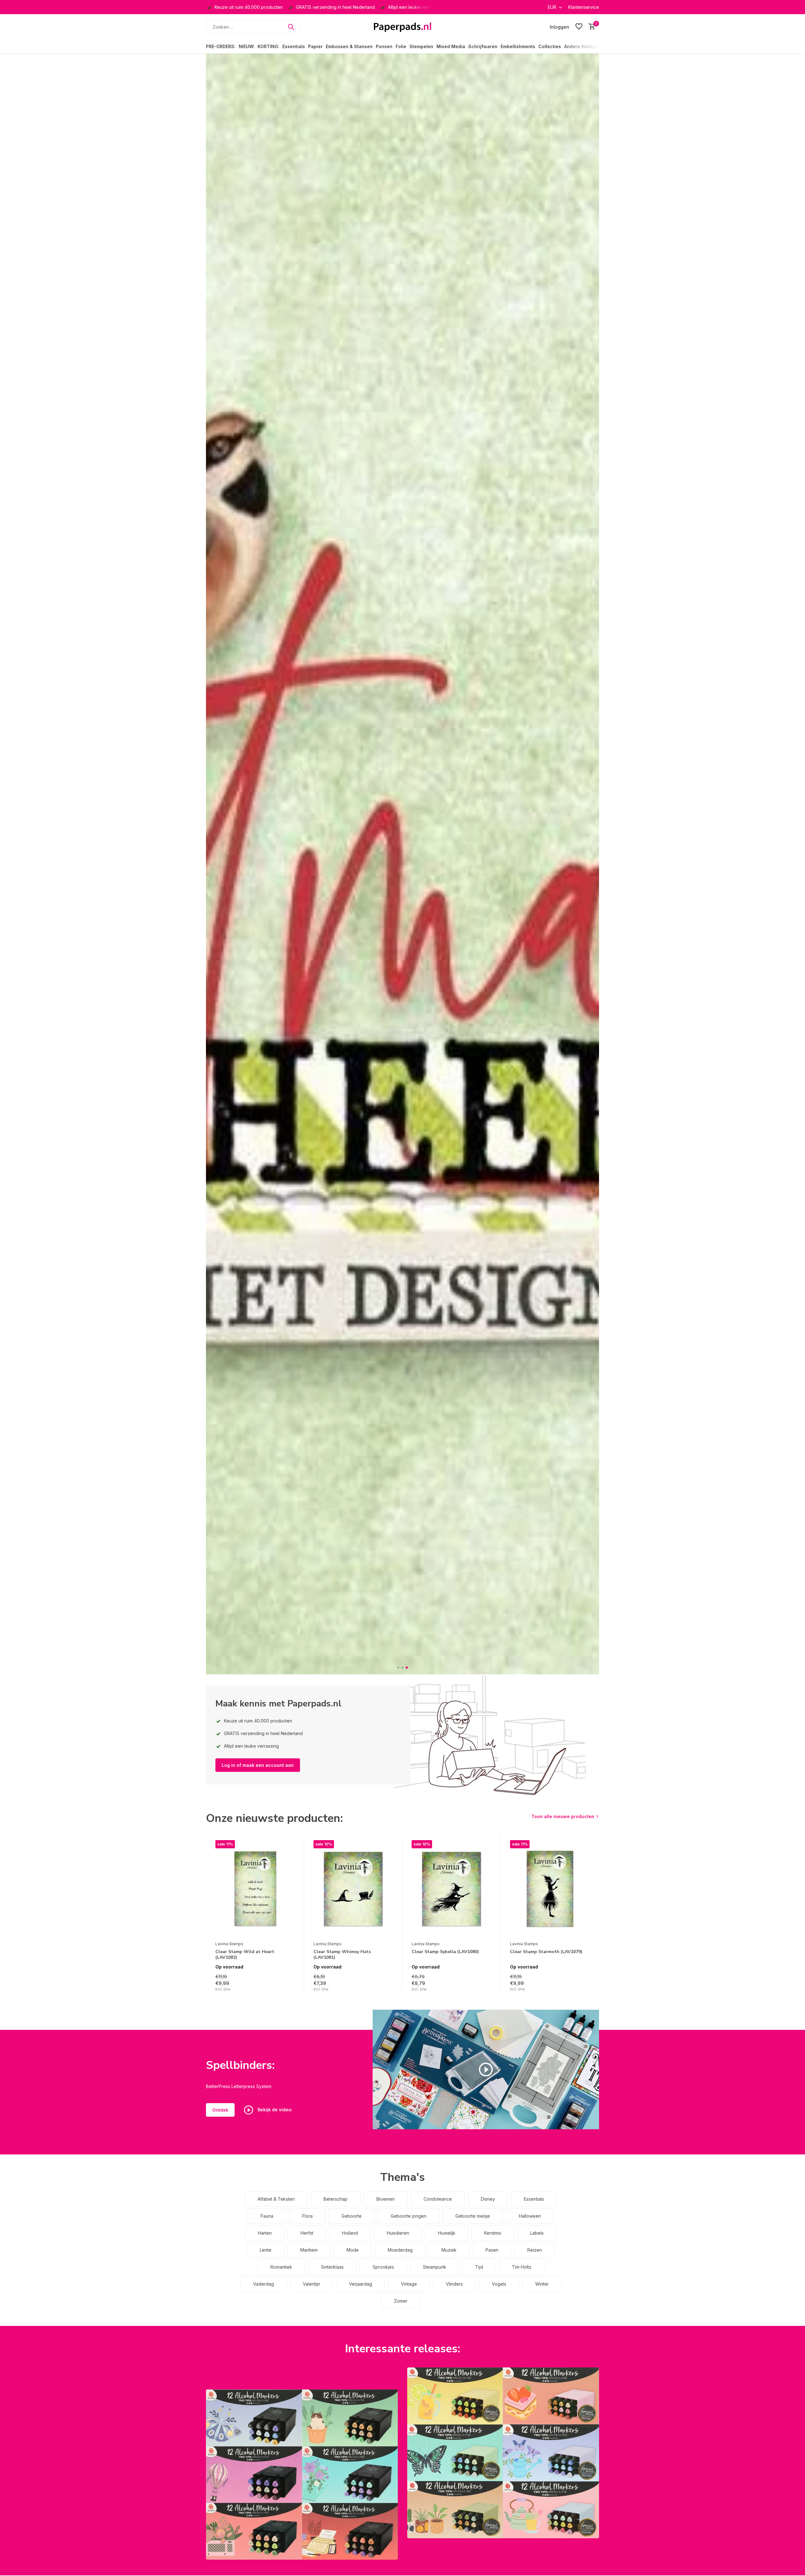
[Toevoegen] (289, 1985)
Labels (537, 2233)
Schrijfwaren (483, 46)
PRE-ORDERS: (221, 46)
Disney (488, 2199)
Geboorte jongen (408, 2216)
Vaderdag (264, 2284)
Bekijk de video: (274, 2110)
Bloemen (386, 2199)
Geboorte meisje (473, 2216)
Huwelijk (447, 2233)
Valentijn (311, 2284)
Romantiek (281, 2267)
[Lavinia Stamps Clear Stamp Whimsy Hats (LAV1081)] (353, 1889)
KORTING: (268, 46)
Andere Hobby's (582, 46)
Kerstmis (493, 2233)
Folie (401, 46)
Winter (542, 2284)
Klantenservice (584, 7)
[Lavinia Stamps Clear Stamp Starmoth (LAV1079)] (550, 1889)
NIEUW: (247, 46)
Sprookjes (383, 2267)
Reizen (535, 2250)
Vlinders (454, 2284)
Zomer (401, 2301)
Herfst (307, 2233)
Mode (353, 2250)
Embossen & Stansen (349, 46)
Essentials (294, 46)
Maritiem (309, 2250)
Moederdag (400, 2250)
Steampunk (435, 2267)
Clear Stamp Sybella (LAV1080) (445, 1952)
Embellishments (518, 46)
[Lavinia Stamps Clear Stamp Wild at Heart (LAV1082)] (255, 1889)
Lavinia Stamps (229, 1944)
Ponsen (384, 46)
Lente (266, 2250)
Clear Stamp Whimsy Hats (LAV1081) (342, 1955)
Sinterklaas (332, 2267)
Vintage (409, 2284)
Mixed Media (451, 46)
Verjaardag (361, 2284)
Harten (265, 2233)
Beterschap (336, 2199)
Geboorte (352, 2216)
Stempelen (421, 46)
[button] (399, 1668)
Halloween (530, 2216)
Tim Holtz (522, 2267)
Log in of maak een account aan (258, 1765)
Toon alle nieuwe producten (563, 1816)
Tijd (479, 2267)
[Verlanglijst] (579, 27)
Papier (315, 46)
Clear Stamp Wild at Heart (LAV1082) (245, 1955)
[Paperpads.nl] (402, 27)
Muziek (449, 2250)
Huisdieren (398, 2233)
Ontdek (220, 2110)
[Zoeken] (291, 27)
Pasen (492, 2250)
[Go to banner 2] (503, 2453)
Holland (350, 2233)
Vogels (499, 2284)
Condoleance (438, 2199)
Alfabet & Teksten (276, 2199)
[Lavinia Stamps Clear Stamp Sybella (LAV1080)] (451, 1889)
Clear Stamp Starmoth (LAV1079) (546, 1952)
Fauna (267, 2216)
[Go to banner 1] (302, 2475)
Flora (307, 2216)
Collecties (550, 46)
